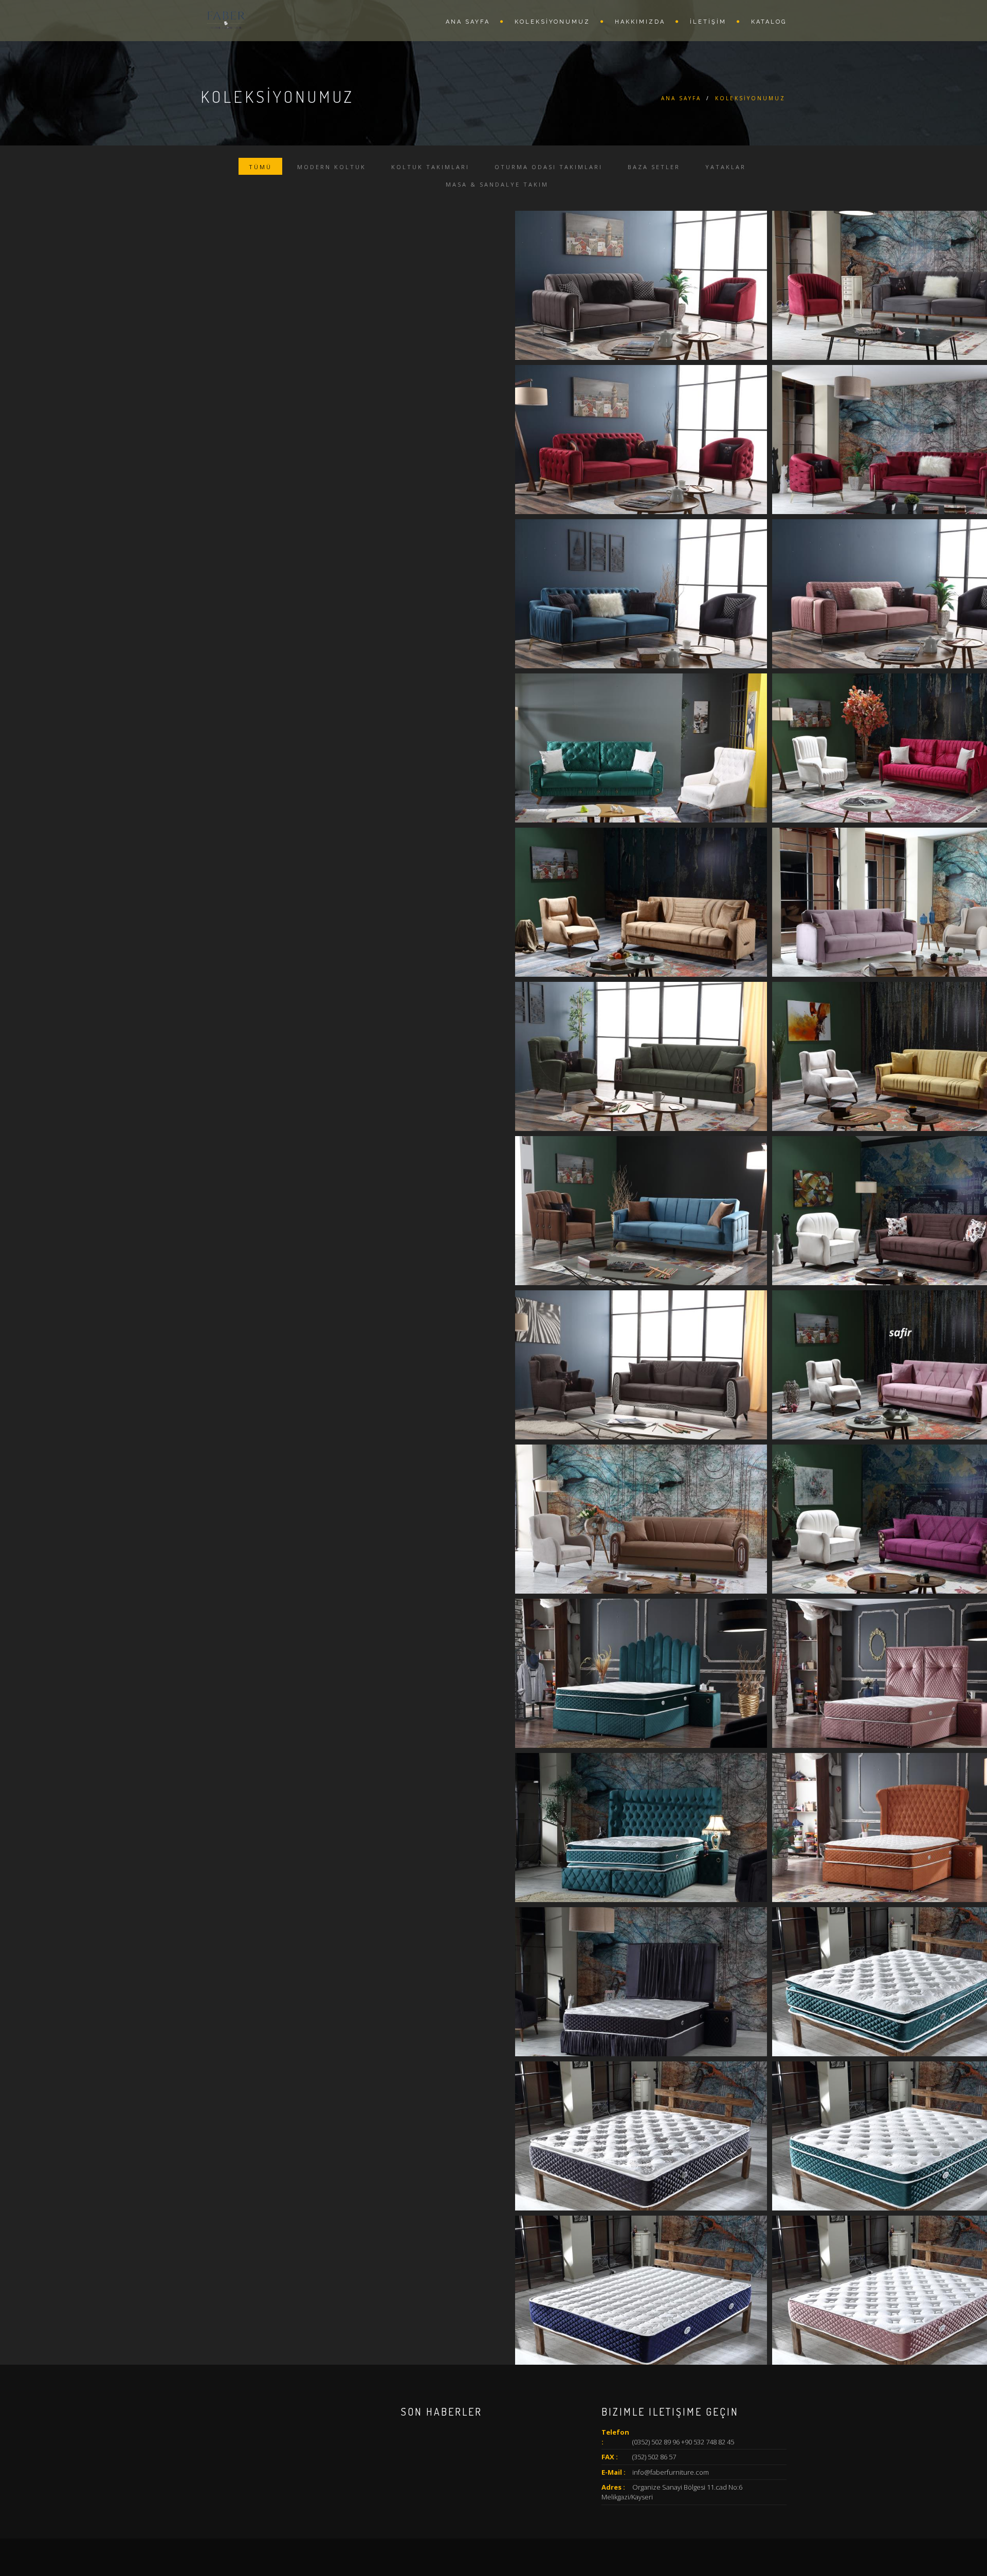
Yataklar (726, 167)
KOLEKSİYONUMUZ (552, 22)
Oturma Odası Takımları (549, 167)
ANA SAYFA (468, 22)
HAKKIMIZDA (640, 22)
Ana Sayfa (681, 98)
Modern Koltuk (332, 167)
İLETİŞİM (708, 22)
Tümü (260, 167)
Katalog (769, 22)
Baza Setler (654, 167)
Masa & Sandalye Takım (497, 184)
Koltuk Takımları (430, 167)
